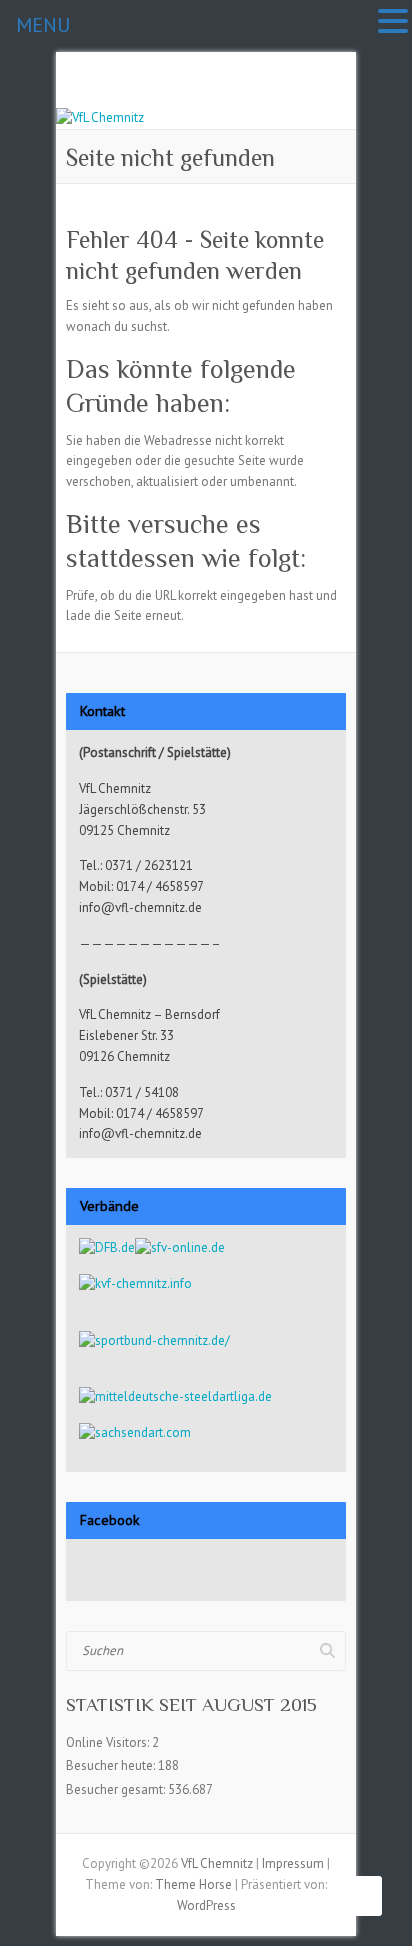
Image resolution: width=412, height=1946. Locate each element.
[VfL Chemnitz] (100, 117)
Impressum (293, 1863)
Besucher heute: (112, 1765)
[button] (393, 22)
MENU (43, 25)
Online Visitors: (109, 1742)
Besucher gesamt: (117, 1789)
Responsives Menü (334, 97)
